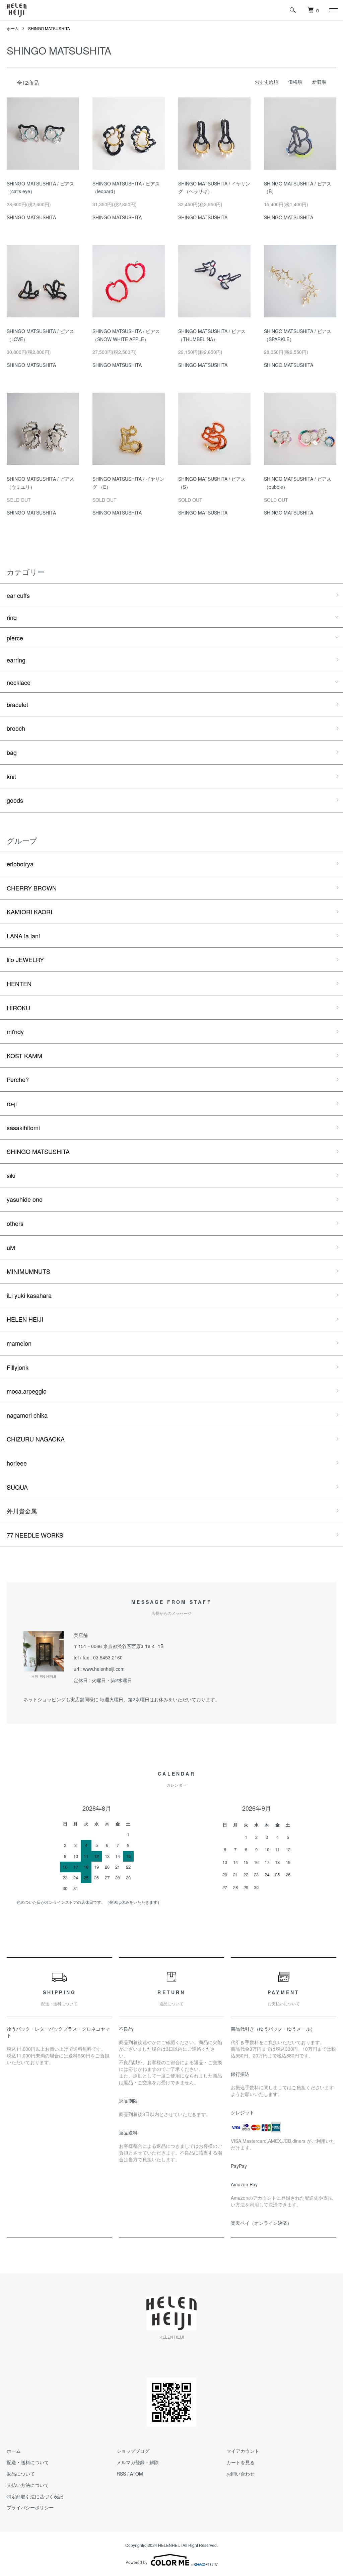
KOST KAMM (24, 1056)
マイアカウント (243, 2451)
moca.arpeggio (27, 1391)
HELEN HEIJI (25, 1319)
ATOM (136, 2474)
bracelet (17, 704)
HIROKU (18, 1008)
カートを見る (241, 2462)
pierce (15, 638)
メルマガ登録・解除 (138, 2462)
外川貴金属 (22, 1511)
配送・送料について (28, 2462)
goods (15, 800)
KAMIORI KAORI (29, 912)
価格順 (295, 82)
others (15, 1223)
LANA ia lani (23, 936)
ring (12, 617)
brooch (16, 728)
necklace (19, 682)
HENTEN (19, 984)
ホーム (13, 28)
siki (11, 1175)
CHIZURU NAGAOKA (36, 1439)
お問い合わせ (241, 2474)
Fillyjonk (18, 1367)
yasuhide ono (25, 1199)
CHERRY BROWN (32, 888)
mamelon (19, 1343)
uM (11, 1247)
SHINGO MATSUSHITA (49, 28)
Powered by (136, 2562)
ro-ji (12, 1103)
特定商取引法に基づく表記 (35, 2496)
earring (16, 660)
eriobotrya (20, 864)
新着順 (319, 82)
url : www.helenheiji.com (99, 1669)
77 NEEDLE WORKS (35, 1535)
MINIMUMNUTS (28, 1271)
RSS (121, 2474)
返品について (21, 2474)
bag (12, 752)
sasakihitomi (23, 1127)
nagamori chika (27, 1415)
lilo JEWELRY (25, 959)
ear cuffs (18, 595)
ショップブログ (133, 2451)
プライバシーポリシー (30, 2507)
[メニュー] (333, 10)
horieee (17, 1463)
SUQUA (17, 1487)
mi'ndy (15, 1031)
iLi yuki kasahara (29, 1295)
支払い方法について (28, 2485)
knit (11, 776)
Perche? (18, 1079)
